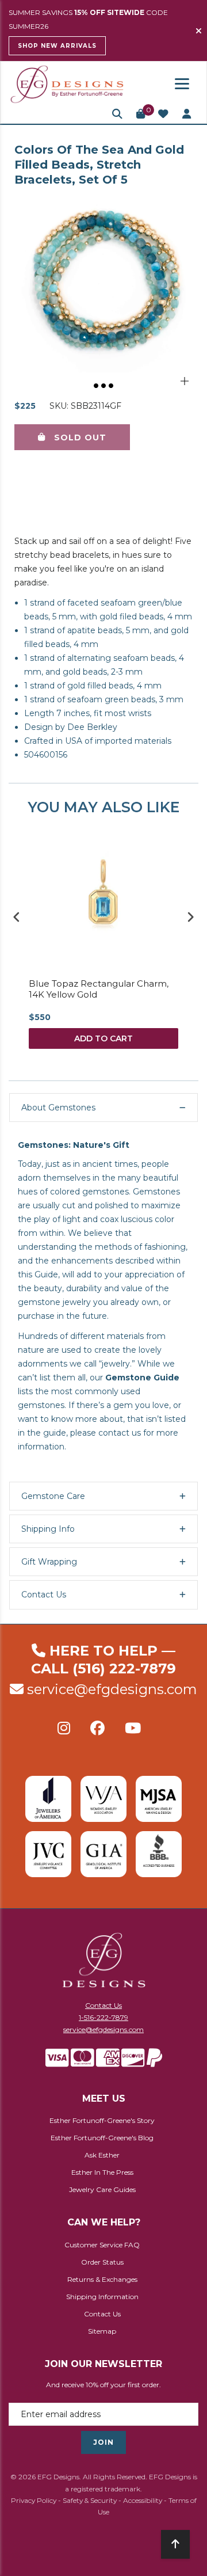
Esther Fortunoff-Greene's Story (102, 2120)
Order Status (102, 2262)
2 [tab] (104, 386)
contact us (120, 1433)
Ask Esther (102, 2155)
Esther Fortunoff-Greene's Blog (102, 2138)
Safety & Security (90, 2500)
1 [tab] (97, 386)
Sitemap (102, 2331)
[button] (117, 114)
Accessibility (143, 2500)
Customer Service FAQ (102, 2245)
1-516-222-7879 (103, 2017)
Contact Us (103, 2005)
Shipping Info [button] (48, 1529)
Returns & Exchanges (102, 2279)
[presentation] (17, 917)
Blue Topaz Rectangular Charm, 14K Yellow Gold (99, 989)
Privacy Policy (34, 2500)
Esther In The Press (102, 2172)
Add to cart (103, 1038)
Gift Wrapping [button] (49, 1562)
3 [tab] (112, 386)
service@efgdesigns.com (112, 1689)
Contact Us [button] (44, 1595)
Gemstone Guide (142, 1378)
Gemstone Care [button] (53, 1496)
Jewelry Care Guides (102, 2189)
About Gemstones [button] (58, 1108)
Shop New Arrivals (57, 46)
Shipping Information (102, 2297)
